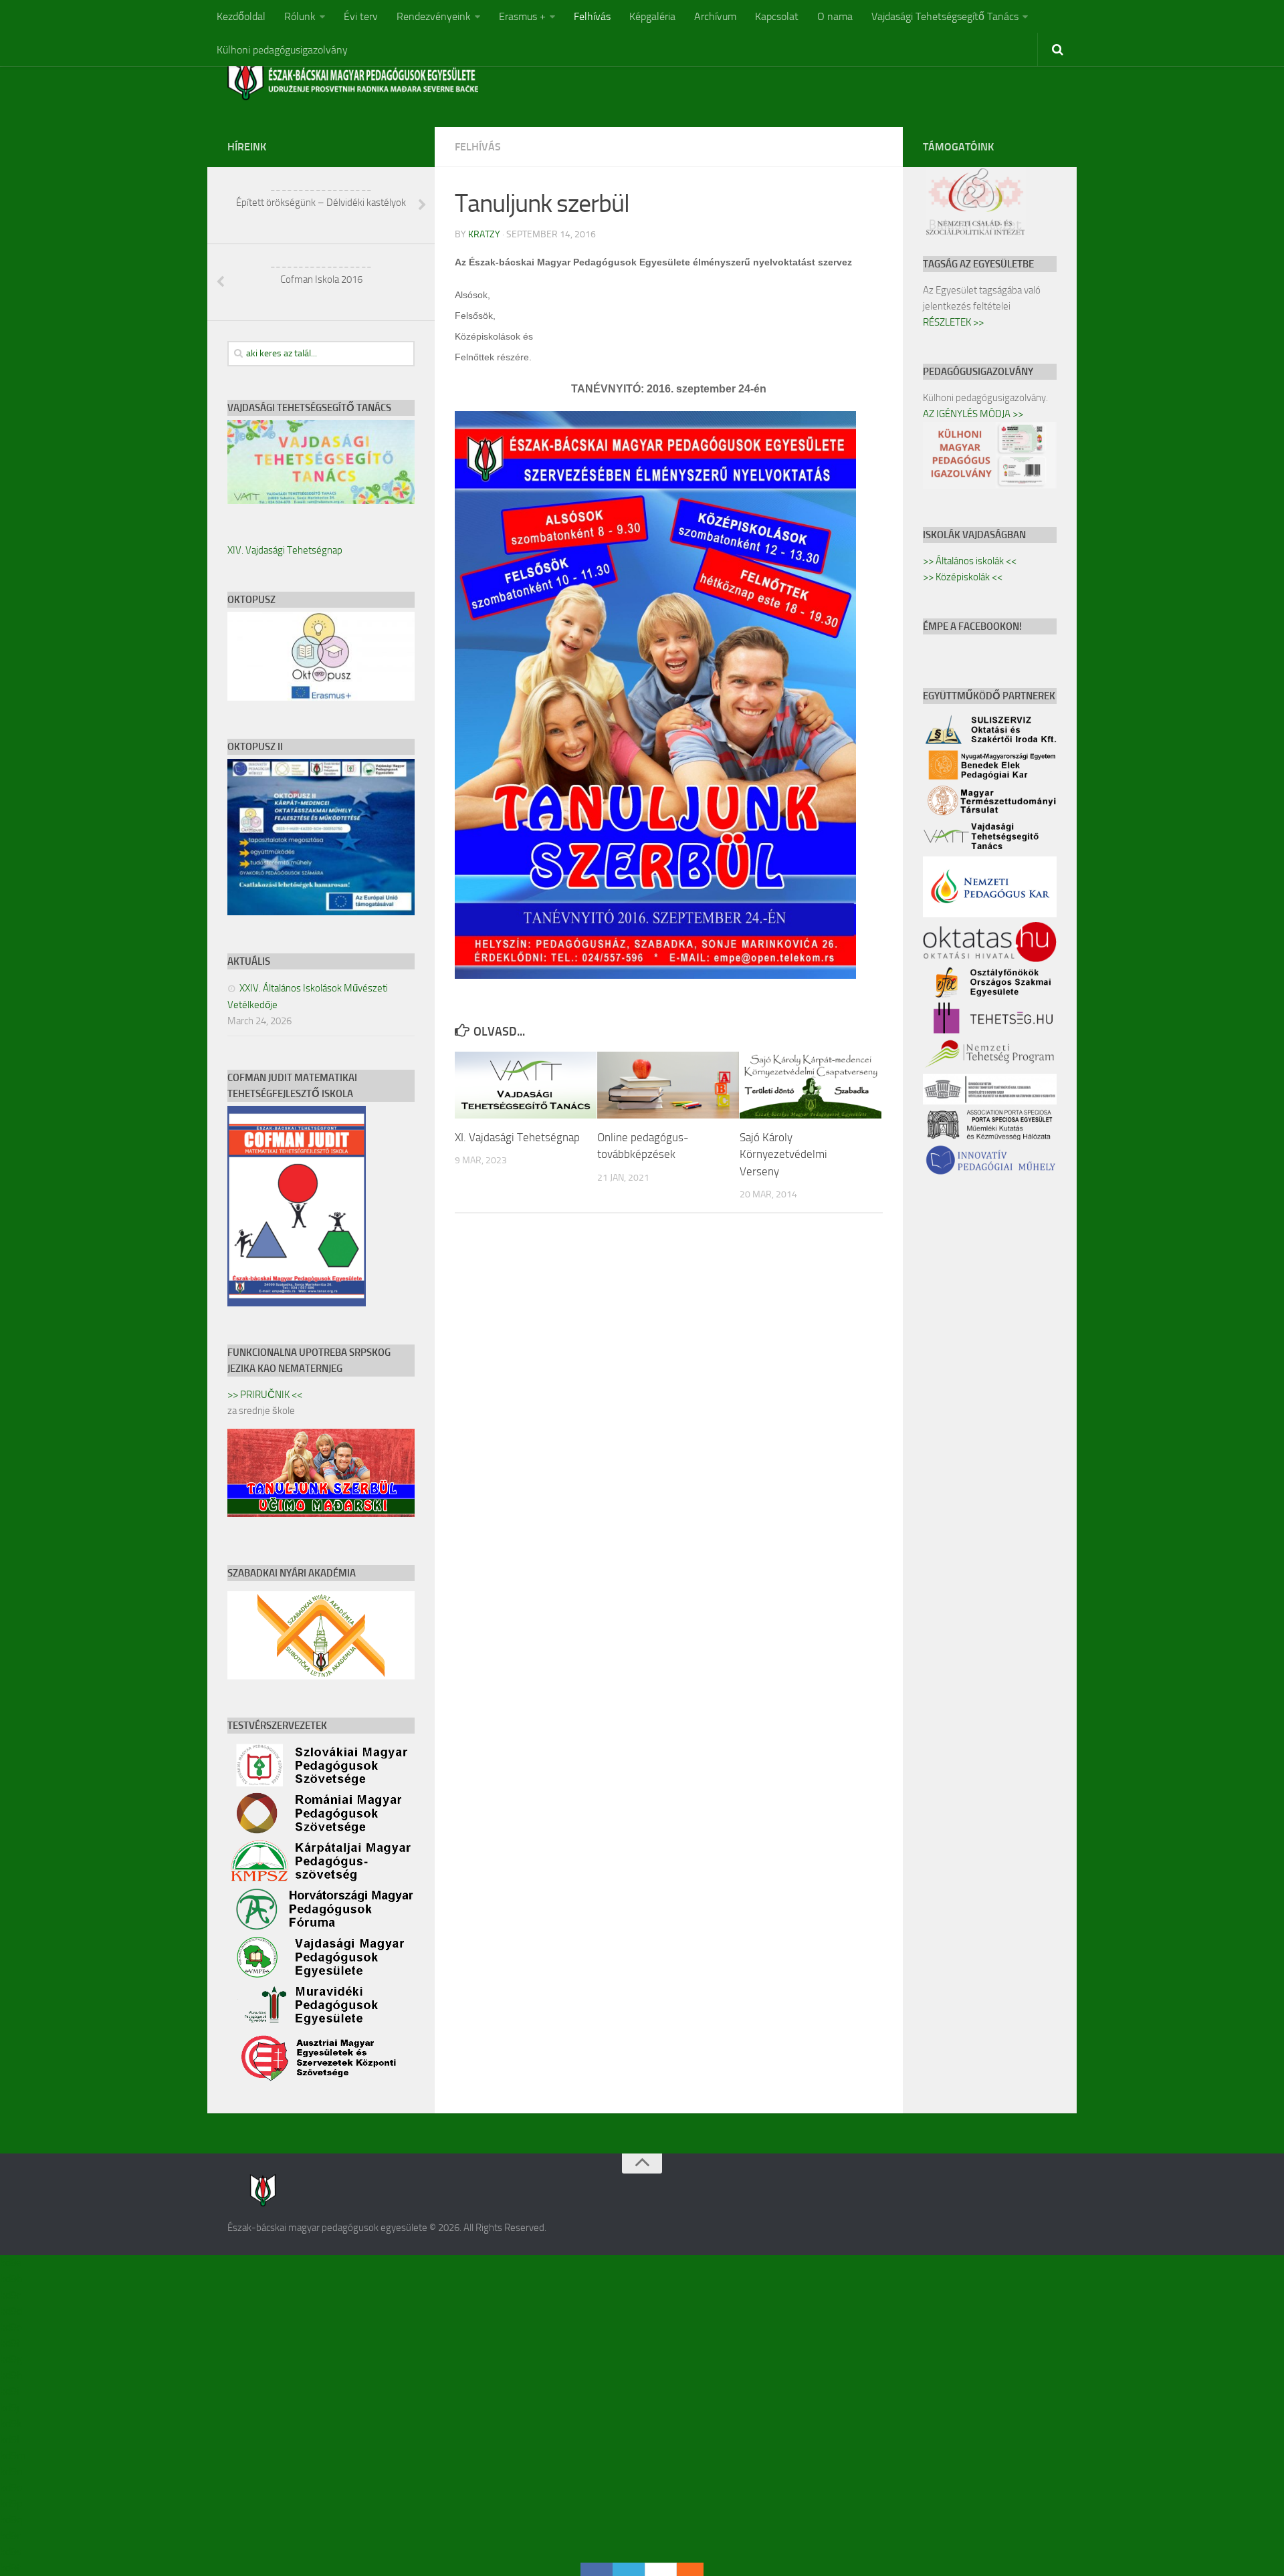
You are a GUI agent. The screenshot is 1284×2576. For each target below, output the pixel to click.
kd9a (11, 2263)
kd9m (13, 2455)
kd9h (11, 2375)
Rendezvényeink (434, 16)
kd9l (10, 2439)
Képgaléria (652, 16)
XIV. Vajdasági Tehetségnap (285, 550)
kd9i (9, 2391)
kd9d (11, 2311)
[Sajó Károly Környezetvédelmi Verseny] (811, 1085)
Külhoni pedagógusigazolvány (282, 50)
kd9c (11, 2295)
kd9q (11, 2520)
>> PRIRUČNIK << (265, 1395)
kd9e (11, 2327)
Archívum (715, 16)
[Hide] (697, 2569)
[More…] (683, 2569)
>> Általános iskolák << (970, 561)
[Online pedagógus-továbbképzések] (668, 1085)
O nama (835, 16)
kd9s (11, 2552)
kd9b (11, 2279)
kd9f (10, 2343)
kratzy (484, 234)
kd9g (11, 2359)
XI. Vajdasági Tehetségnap (517, 1137)
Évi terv (361, 16)
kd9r (10, 2536)
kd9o (11, 2487)
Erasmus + (522, 16)
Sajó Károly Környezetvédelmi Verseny (783, 1154)
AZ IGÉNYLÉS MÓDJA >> (973, 414)
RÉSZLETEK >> (953, 322)
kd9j (9, 2407)
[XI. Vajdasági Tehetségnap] (526, 1085)
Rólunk (300, 16)
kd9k (11, 2423)
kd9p (11, 2503)
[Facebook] (597, 2569)
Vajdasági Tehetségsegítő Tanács (945, 16)
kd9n (11, 2471)
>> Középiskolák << (963, 577)
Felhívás (592, 16)
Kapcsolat (777, 16)
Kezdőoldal (241, 16)
